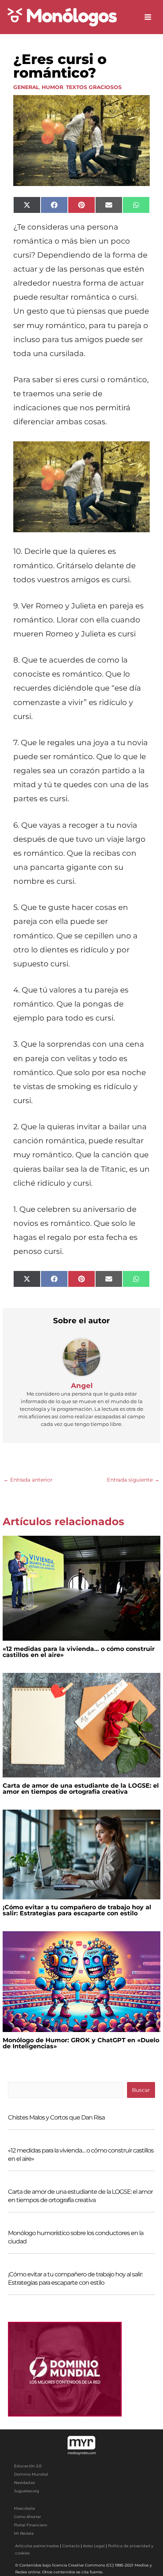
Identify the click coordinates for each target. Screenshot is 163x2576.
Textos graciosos (94, 87)
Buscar (141, 2090)
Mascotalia (24, 2508)
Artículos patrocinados (37, 2546)
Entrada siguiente (133, 1480)
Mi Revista (24, 2533)
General (26, 87)
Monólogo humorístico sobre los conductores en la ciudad (76, 2237)
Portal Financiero (31, 2525)
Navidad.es (24, 2483)
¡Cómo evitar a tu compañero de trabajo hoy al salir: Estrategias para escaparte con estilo (77, 1910)
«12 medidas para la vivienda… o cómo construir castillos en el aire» (79, 1652)
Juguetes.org (27, 2491)
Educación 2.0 (28, 2466)
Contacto (71, 2546)
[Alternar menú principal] (148, 17)
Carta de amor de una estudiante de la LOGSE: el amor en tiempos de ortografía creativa (81, 1789)
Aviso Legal (94, 2546)
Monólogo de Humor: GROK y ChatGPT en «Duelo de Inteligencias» (81, 2043)
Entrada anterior (28, 1480)
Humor (53, 87)
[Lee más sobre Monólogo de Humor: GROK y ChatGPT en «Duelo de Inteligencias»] (81, 1981)
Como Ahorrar (27, 2517)
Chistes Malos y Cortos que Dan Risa (56, 2117)
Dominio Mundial (31, 2474)
